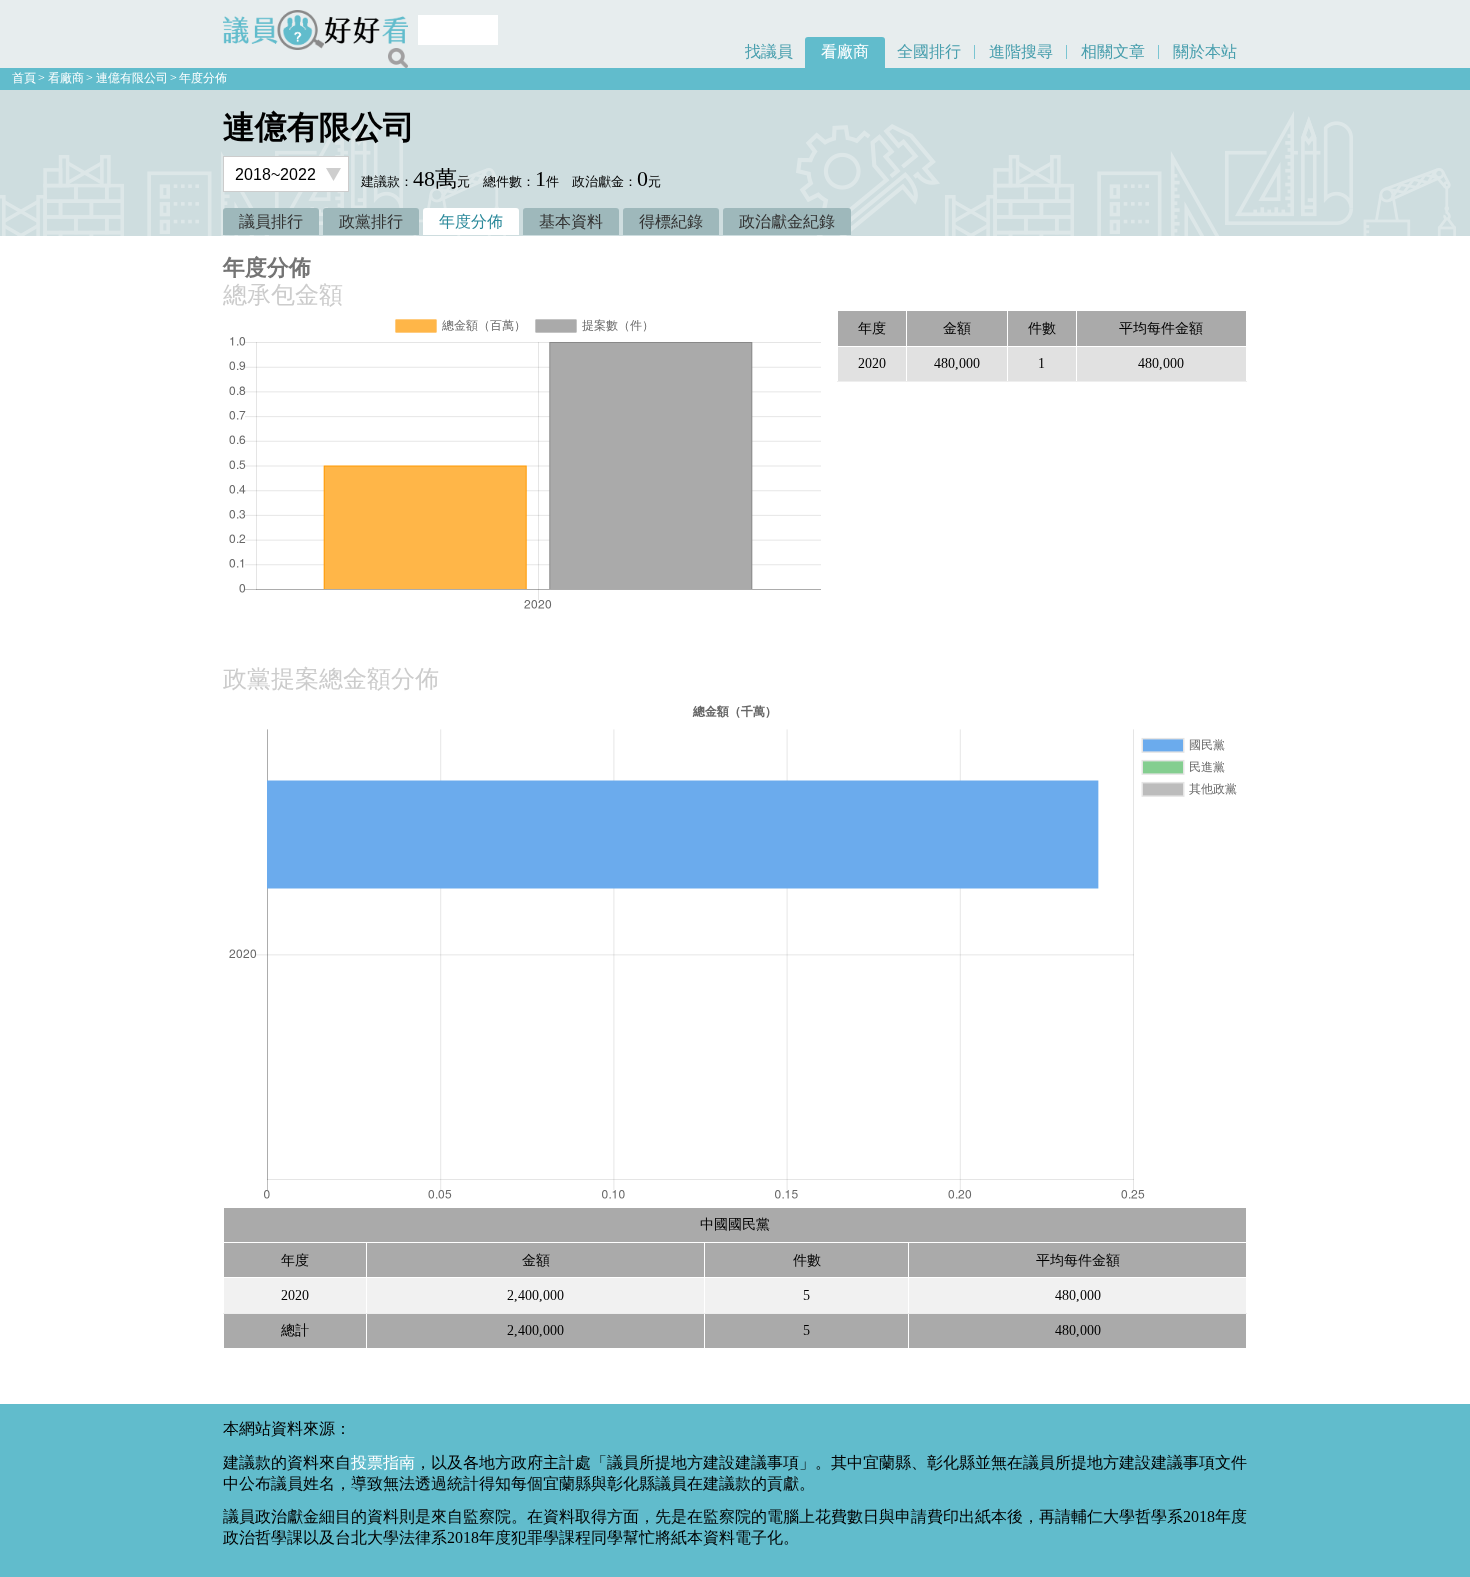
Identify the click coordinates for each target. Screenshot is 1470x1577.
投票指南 (383, 1462)
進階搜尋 (1021, 51)
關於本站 (1205, 51)
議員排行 (271, 221)
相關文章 (1113, 51)
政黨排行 (371, 221)
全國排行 (929, 51)
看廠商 (845, 51)
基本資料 (571, 221)
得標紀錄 (671, 221)
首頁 (24, 78)
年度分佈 (203, 78)
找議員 (769, 51)
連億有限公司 (132, 78)
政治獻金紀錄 (787, 221)
